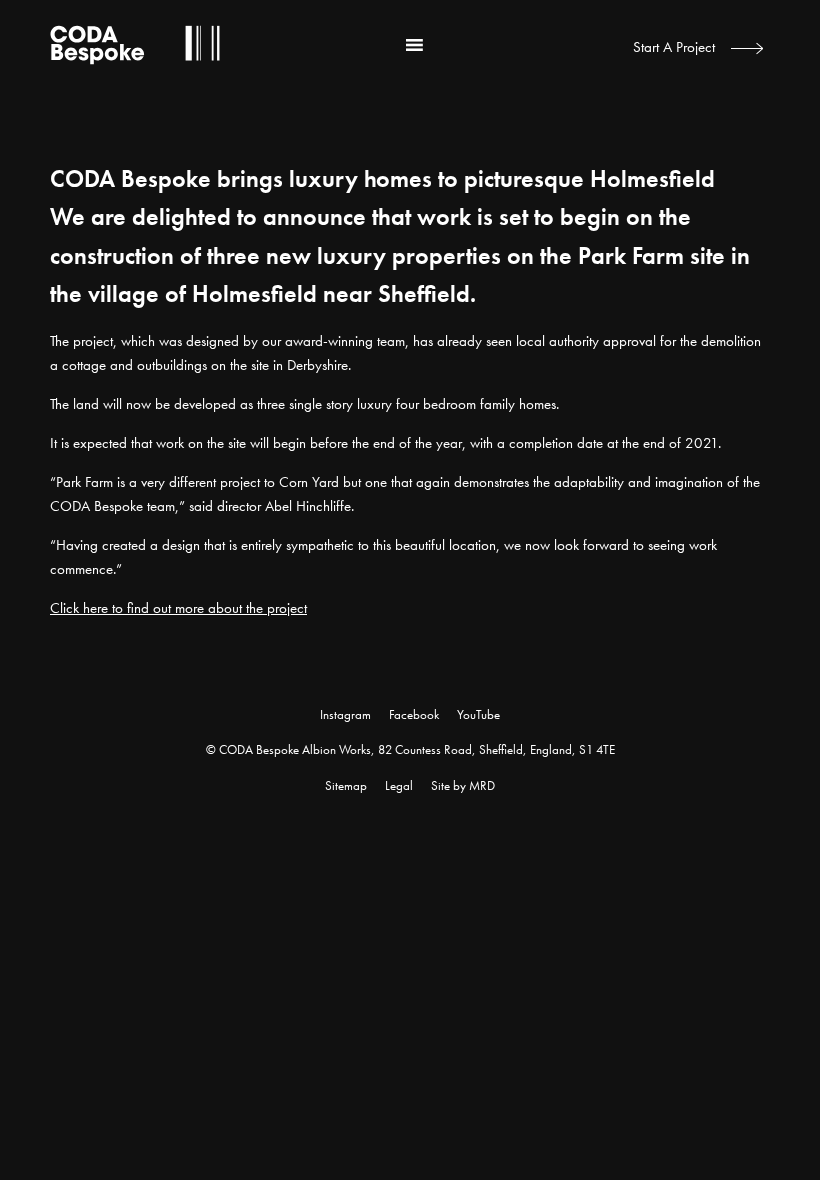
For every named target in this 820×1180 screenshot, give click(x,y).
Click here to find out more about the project (178, 608)
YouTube (478, 714)
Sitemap (346, 785)
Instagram (345, 714)
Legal (399, 785)
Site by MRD (463, 785)
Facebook (414, 714)
